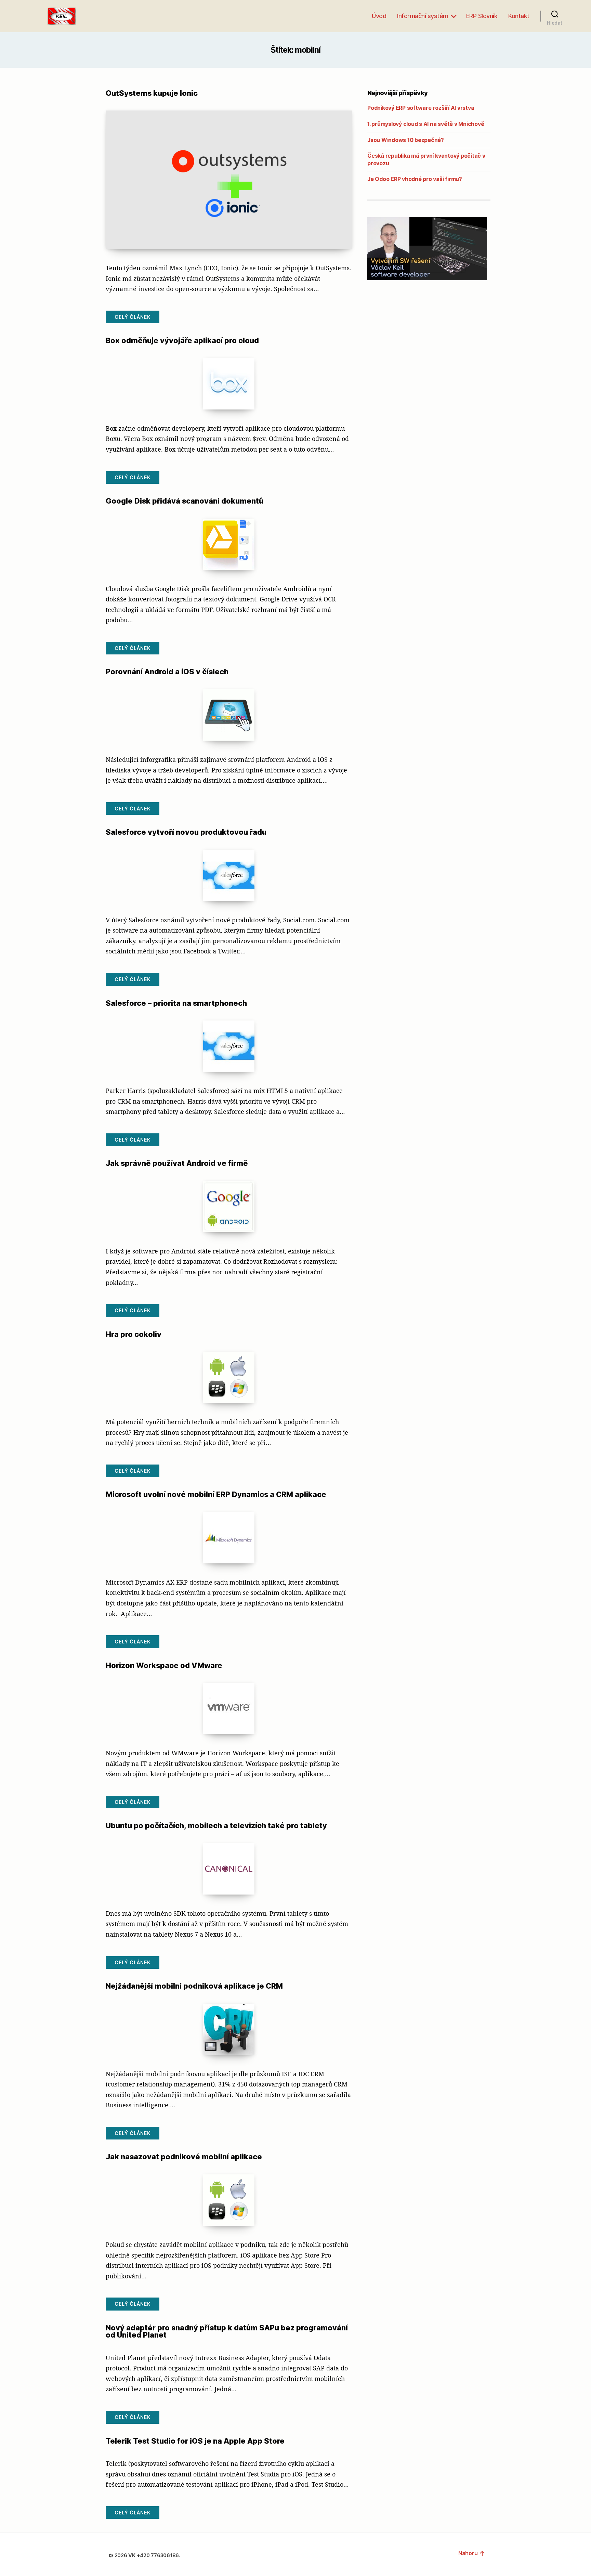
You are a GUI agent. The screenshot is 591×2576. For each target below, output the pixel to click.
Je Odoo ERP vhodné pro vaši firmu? (415, 179)
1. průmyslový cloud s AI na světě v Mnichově (426, 124)
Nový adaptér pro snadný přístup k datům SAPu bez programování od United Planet (227, 2331)
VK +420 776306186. (155, 2555)
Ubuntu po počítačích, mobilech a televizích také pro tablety (216, 1825)
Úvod (379, 16)
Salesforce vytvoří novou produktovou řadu (186, 832)
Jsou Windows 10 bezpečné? (406, 140)
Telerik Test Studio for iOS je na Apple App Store (195, 2441)
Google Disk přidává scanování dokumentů (185, 501)
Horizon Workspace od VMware (164, 1665)
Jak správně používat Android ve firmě (177, 1163)
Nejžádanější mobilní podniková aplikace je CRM (194, 1986)
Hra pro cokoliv (134, 1334)
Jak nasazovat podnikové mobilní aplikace (184, 2157)
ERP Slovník (482, 16)
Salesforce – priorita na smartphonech (176, 1003)
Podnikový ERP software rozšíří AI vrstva (421, 108)
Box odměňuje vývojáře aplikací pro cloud (182, 340)
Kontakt (519, 16)
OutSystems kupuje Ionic (152, 93)
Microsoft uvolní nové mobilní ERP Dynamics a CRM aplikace (216, 1494)
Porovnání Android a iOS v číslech (167, 672)
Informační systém (423, 16)
